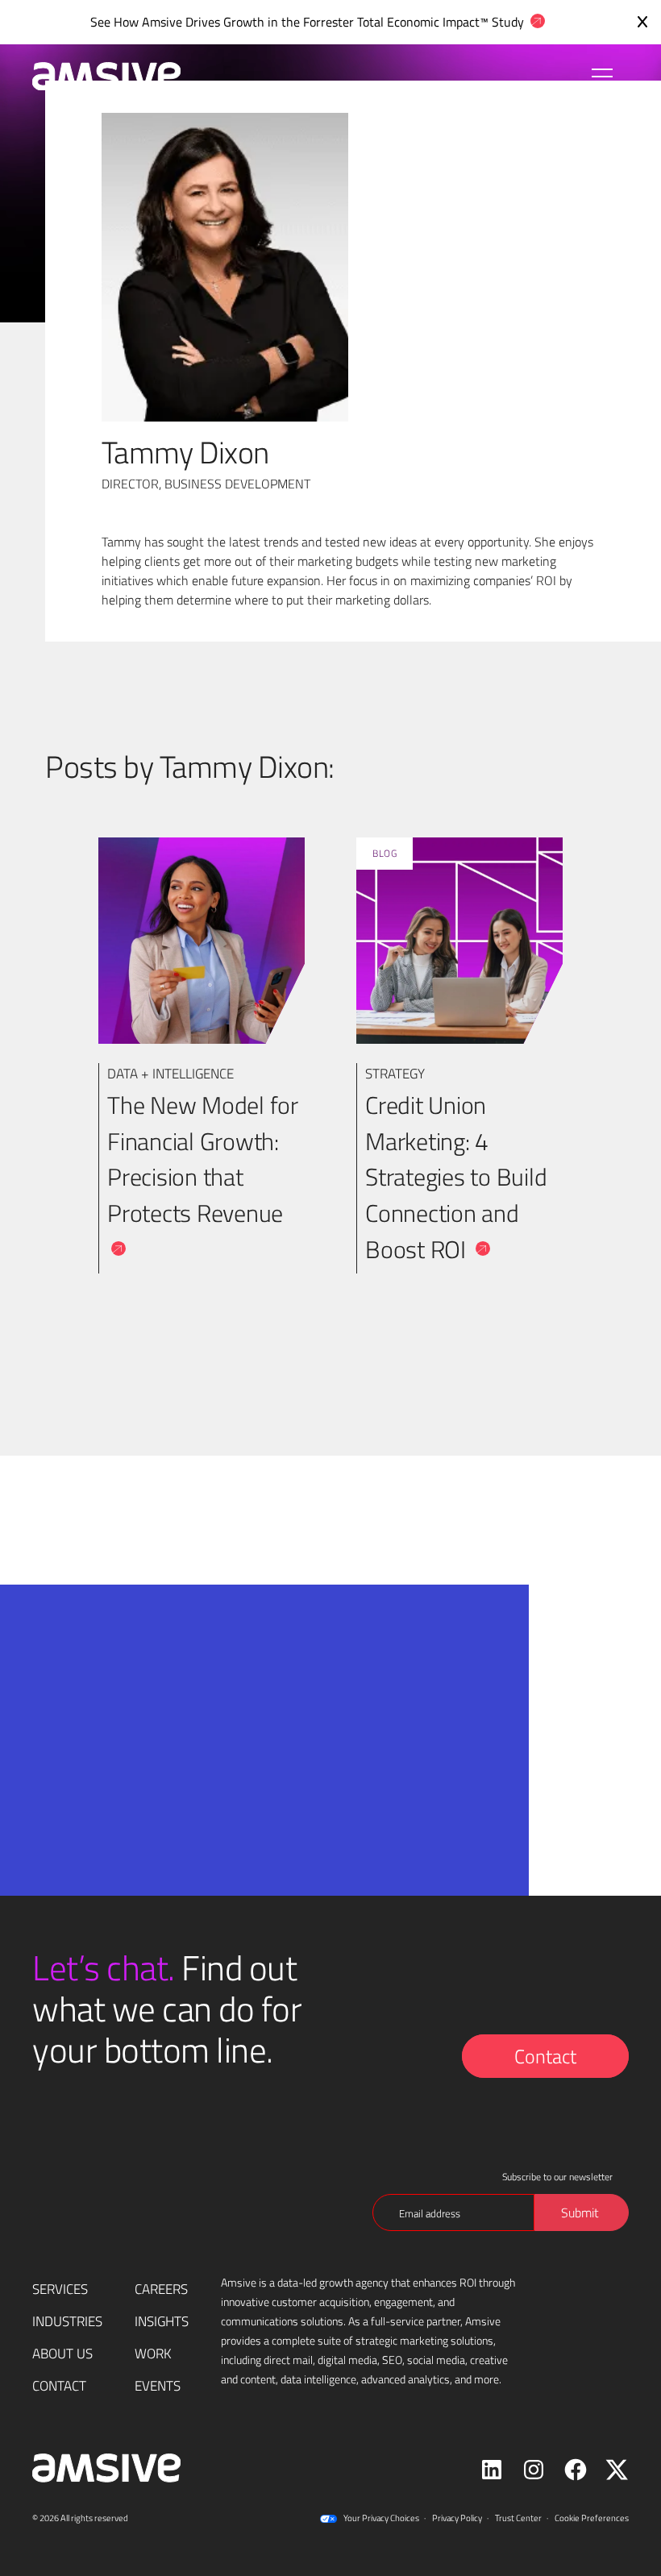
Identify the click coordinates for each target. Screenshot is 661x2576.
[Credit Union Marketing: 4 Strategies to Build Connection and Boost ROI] (459, 941)
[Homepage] (98, 77)
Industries (67, 2321)
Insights (162, 2321)
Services (60, 2289)
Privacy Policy (457, 2518)
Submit (227, 1875)
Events (158, 2385)
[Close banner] (642, 22)
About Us (62, 2353)
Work (153, 2353)
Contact (545, 2056)
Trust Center (518, 2518)
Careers (161, 2289)
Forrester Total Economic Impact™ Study (414, 21)
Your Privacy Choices (381, 2518)
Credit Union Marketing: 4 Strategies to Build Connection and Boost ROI (456, 1177)
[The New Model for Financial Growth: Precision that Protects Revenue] (202, 941)
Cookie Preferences (592, 2518)
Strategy (395, 1073)
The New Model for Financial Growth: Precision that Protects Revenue (203, 1159)
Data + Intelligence (170, 1073)
